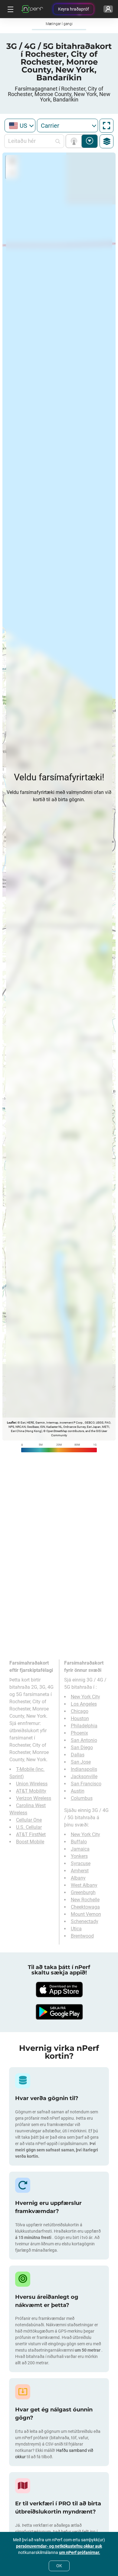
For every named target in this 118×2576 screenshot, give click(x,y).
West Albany (84, 1885)
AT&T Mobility (31, 1791)
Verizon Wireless (34, 1798)
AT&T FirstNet (31, 1834)
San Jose (81, 1762)
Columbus (82, 1798)
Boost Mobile (30, 1842)
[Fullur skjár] (107, 126)
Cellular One (29, 1820)
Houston (80, 1718)
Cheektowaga (85, 1907)
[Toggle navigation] (10, 9)
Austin (78, 1791)
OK (59, 2566)
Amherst (80, 1871)
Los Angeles (84, 1704)
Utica (76, 1929)
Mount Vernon (86, 1914)
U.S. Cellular (29, 1827)
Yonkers (79, 1856)
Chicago (80, 1711)
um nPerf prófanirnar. (80, 2552)
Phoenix (79, 1733)
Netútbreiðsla (75, 141)
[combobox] (20, 125)
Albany (78, 1878)
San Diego (82, 1747)
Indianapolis (84, 1769)
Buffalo (79, 1842)
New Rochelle (85, 1900)
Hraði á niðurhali (90, 141)
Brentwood (82, 1936)
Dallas (78, 1755)
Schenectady (85, 1921)
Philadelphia (84, 1726)
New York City (85, 1697)
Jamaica (80, 1849)
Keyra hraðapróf (74, 9)
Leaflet (11, 1423)
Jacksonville (84, 1776)
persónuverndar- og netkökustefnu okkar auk (59, 2546)
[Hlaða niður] (59, 1990)
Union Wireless (32, 1784)
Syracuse (81, 1863)
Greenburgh (83, 1892)
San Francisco (86, 1784)
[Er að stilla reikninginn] (108, 9)
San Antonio (84, 1740)
